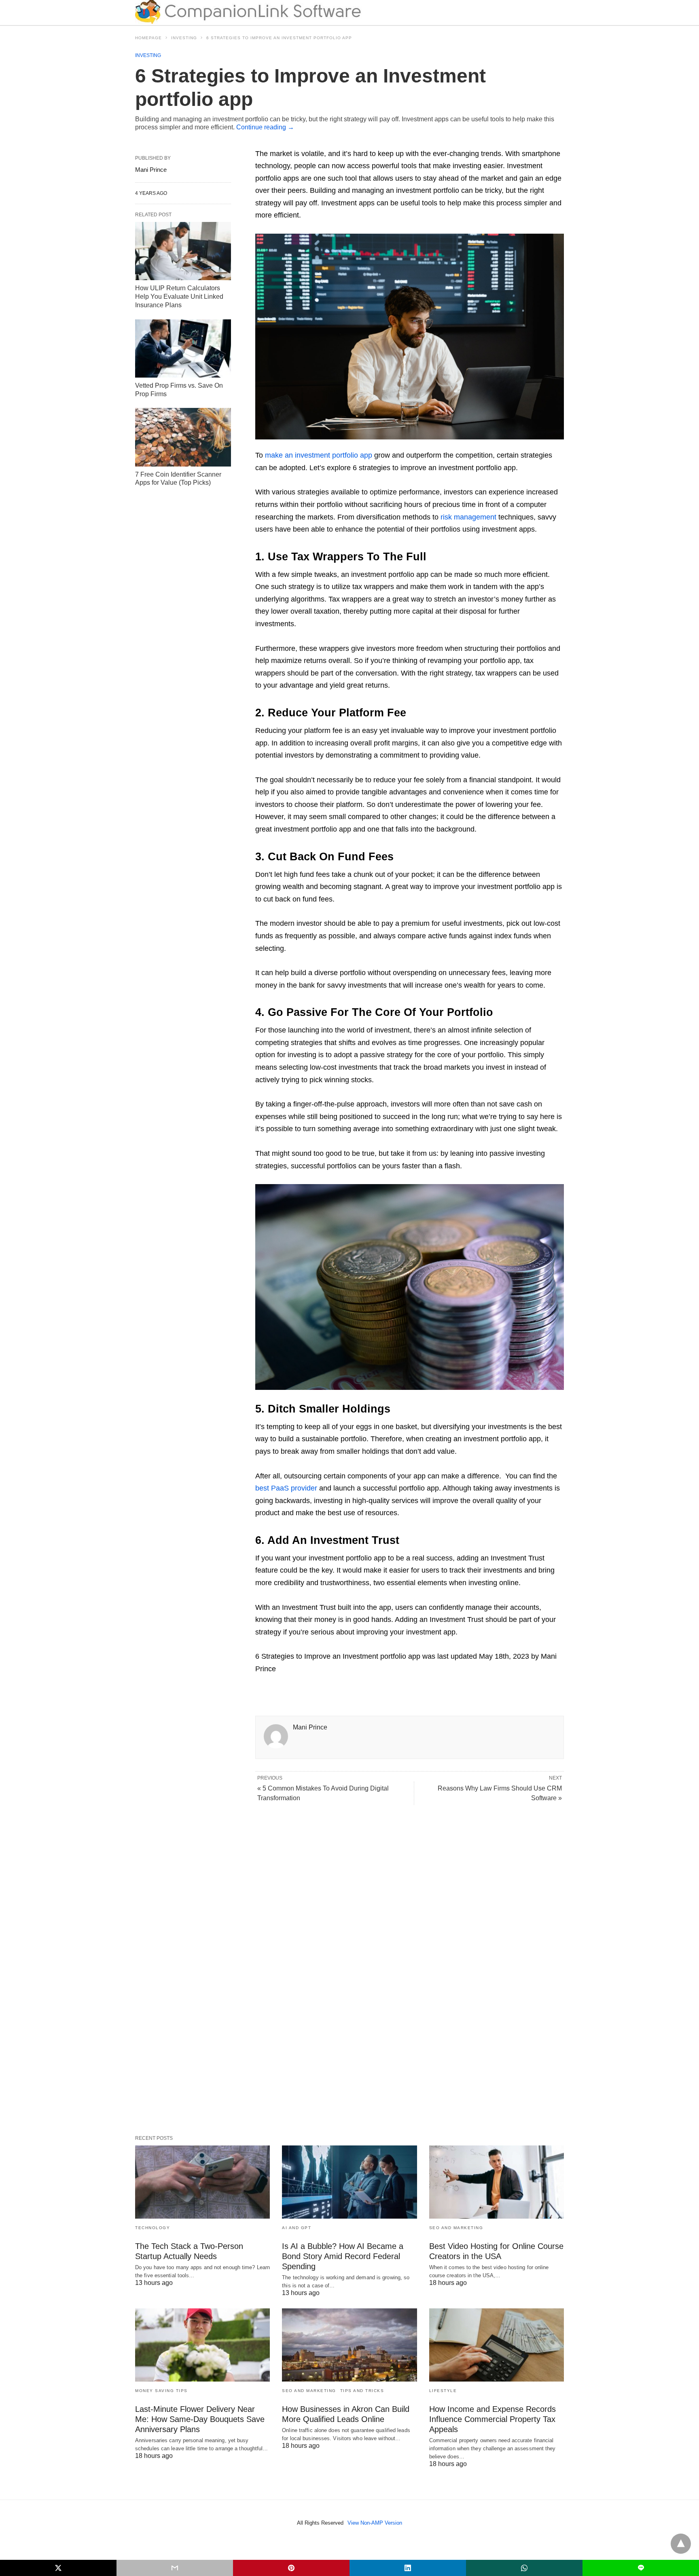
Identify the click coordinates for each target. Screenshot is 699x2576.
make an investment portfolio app (319, 455)
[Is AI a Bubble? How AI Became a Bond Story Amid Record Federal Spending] (349, 2182)
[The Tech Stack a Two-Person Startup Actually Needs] (202, 2182)
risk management (468, 517)
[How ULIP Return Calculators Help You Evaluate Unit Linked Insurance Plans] (183, 251)
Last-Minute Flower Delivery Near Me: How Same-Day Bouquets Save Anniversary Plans (200, 2419)
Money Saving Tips (161, 2391)
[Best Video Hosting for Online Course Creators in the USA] (497, 2182)
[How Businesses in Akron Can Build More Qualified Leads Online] (349, 2345)
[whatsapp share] (524, 2568)
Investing (184, 38)
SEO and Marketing (456, 2228)
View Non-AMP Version (375, 2523)
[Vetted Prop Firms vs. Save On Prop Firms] (183, 348)
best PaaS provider (286, 1488)
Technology (153, 2228)
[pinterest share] (291, 2568)
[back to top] (681, 2544)
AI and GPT (297, 2228)
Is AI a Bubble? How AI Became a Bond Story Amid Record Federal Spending (343, 2256)
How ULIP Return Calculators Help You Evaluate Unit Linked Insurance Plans (179, 297)
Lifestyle (443, 2391)
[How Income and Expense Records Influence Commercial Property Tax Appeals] (497, 2345)
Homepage (148, 38)
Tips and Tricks (362, 2391)
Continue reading (265, 127)
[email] (175, 2568)
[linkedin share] (408, 2568)
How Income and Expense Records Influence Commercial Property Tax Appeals (492, 2419)
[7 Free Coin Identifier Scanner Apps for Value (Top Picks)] (183, 437)
